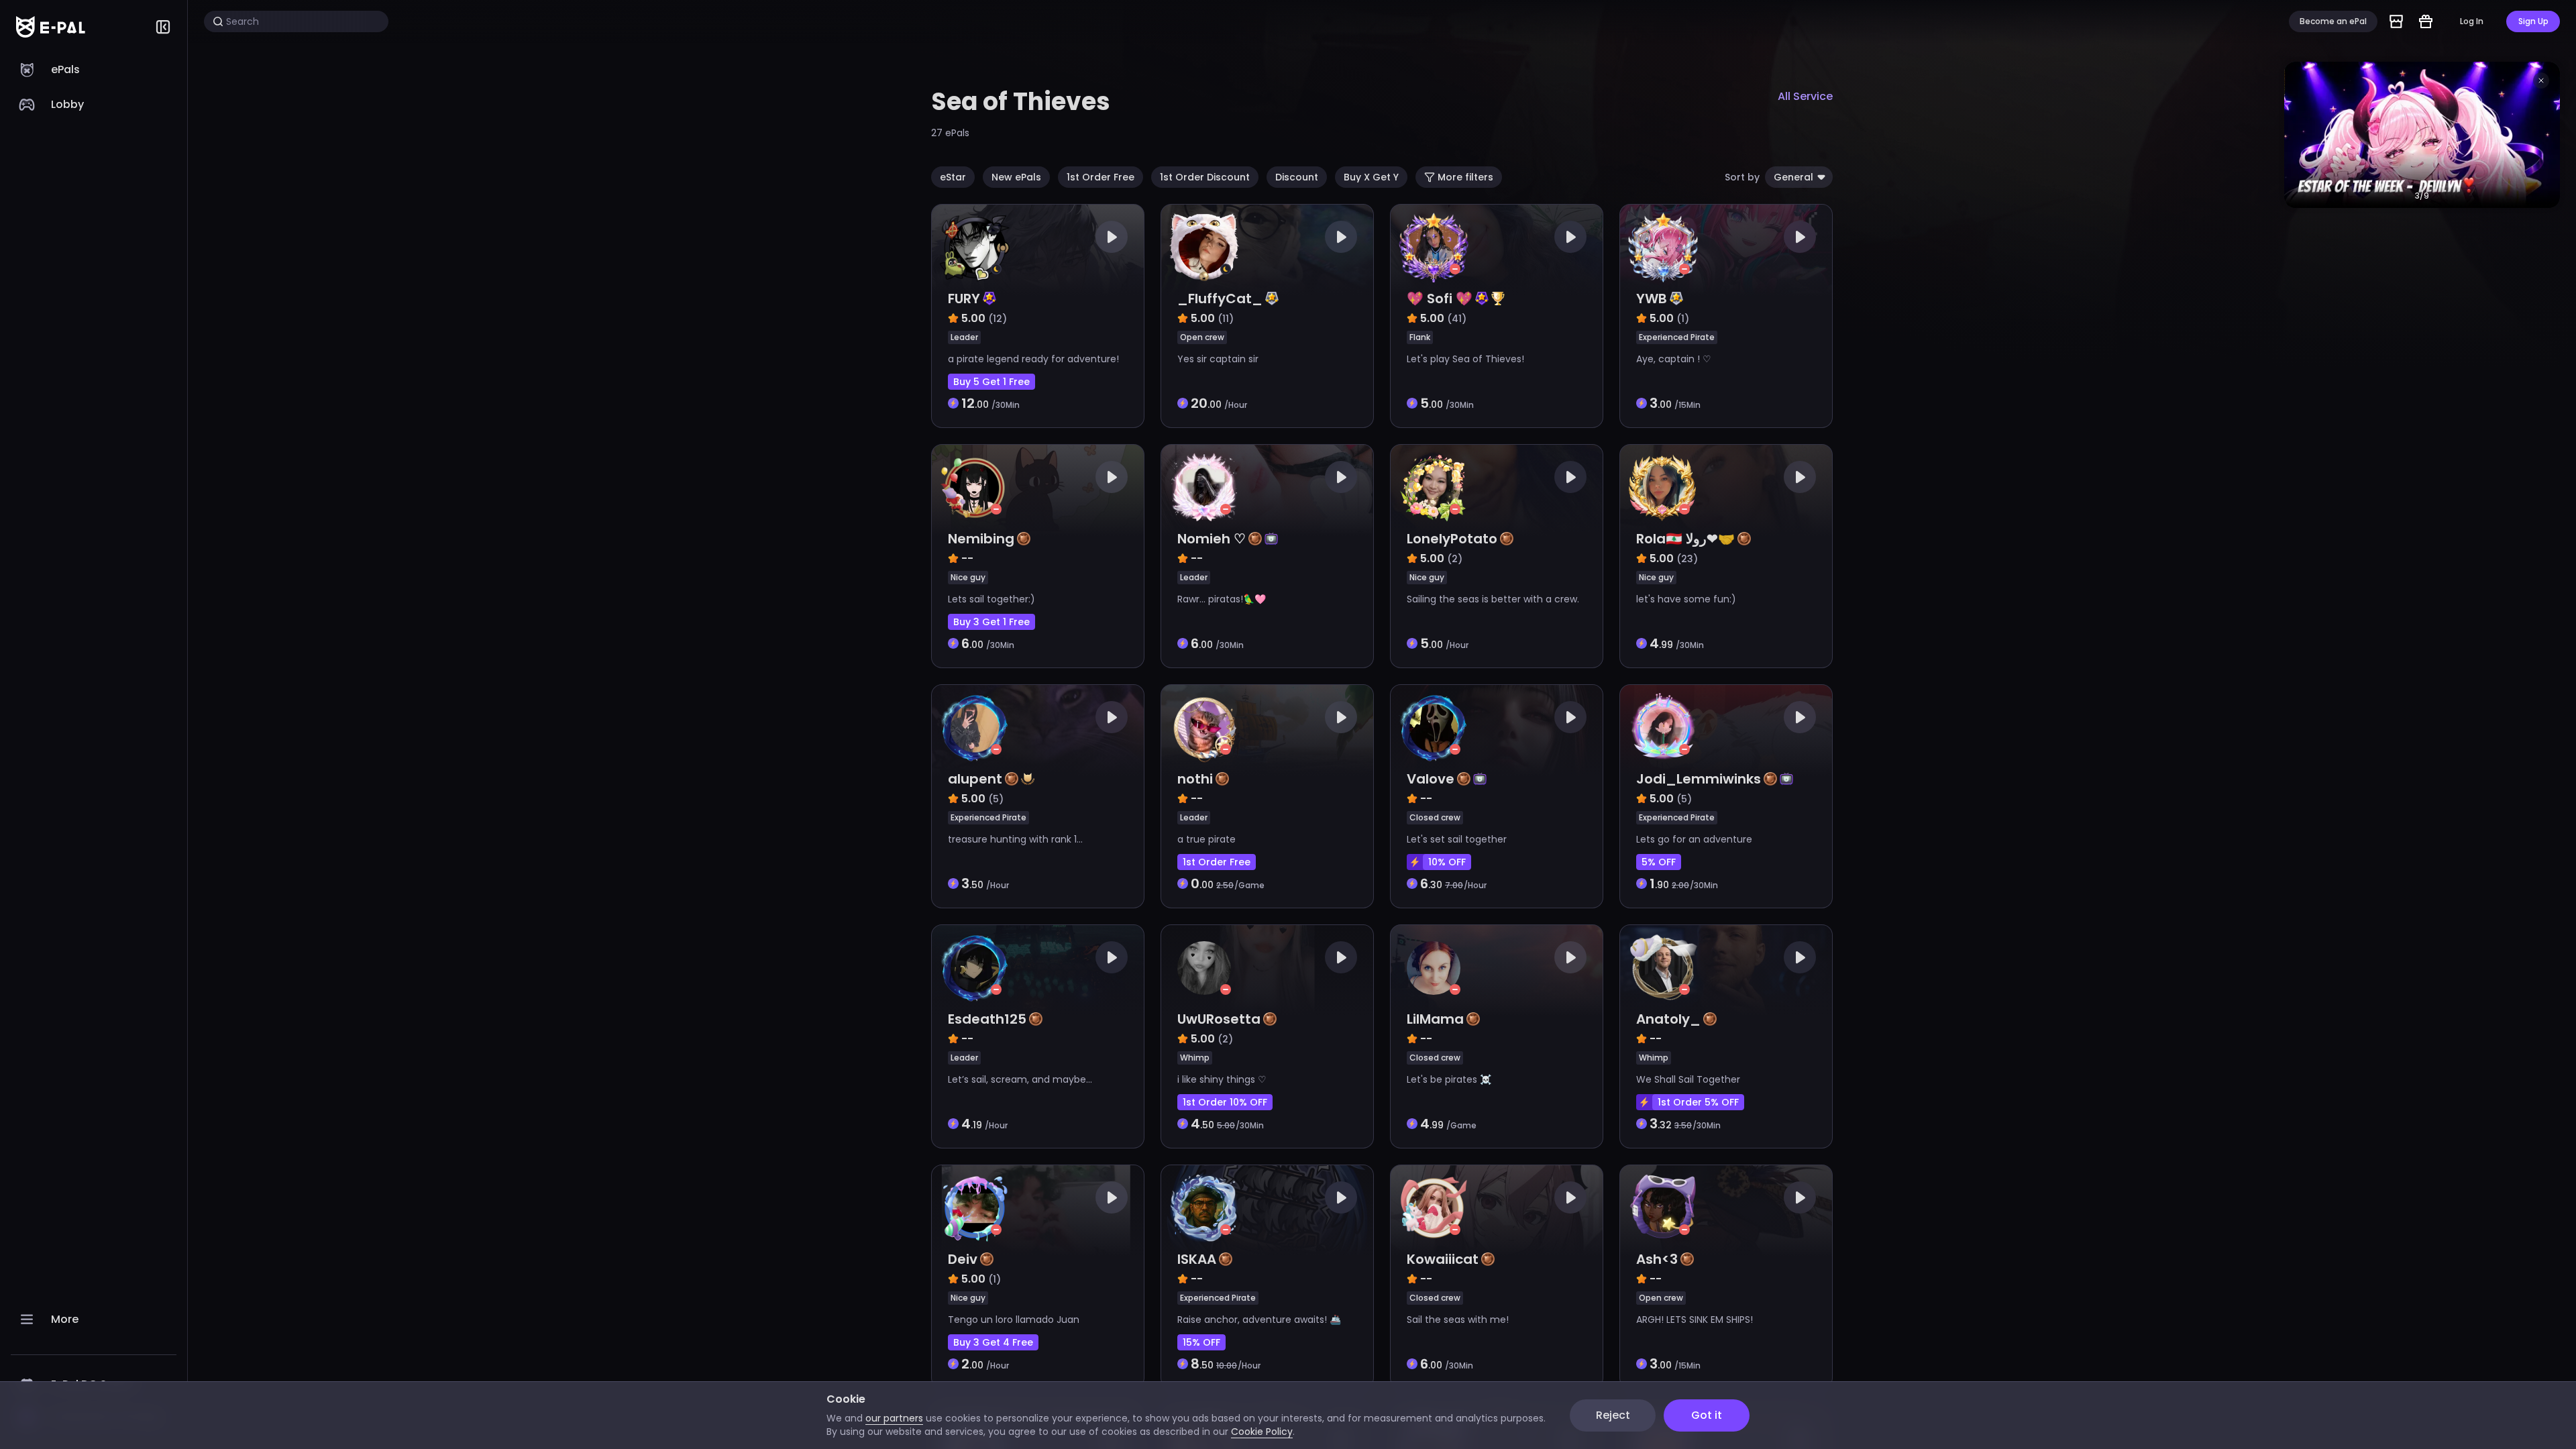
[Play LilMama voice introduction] (1570, 957)
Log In (2472, 21)
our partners (894, 1418)
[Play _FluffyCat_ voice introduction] (1341, 237)
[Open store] (2396, 21)
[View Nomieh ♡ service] (1267, 556)
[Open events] (2426, 21)
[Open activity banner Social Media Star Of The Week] (2422, 135)
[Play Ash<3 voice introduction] (1800, 1197)
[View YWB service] (1726, 316)
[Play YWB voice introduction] (1800, 237)
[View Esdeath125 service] (1038, 1036)
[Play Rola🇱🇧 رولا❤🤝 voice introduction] (1800, 477)
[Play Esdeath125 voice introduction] (1112, 957)
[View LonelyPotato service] (1497, 556)
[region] (94, 751)
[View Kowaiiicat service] (1497, 1277)
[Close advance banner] (2541, 80)
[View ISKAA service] (1267, 1277)
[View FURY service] (1038, 316)
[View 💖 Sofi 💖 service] (1497, 316)
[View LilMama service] (1497, 1036)
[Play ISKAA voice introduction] (1341, 1197)
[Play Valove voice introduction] (1570, 717)
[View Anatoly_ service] (1726, 1036)
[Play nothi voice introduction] (1341, 717)
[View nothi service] (1267, 796)
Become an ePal (2333, 21)
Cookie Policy (1262, 1432)
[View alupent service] (1038, 796)
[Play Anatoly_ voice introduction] (1800, 957)
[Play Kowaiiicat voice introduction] (1570, 1197)
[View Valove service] (1497, 796)
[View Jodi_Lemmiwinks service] (1726, 796)
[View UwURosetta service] (1267, 1036)
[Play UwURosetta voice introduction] (1341, 957)
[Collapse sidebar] (163, 27)
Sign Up (2533, 21)
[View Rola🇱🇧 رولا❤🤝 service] (1726, 556)
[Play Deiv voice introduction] (1112, 1197)
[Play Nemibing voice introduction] (1112, 477)
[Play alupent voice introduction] (1112, 717)
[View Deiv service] (1038, 1277)
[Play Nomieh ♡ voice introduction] (1341, 477)
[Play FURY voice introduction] (1112, 237)
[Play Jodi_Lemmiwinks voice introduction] (1800, 717)
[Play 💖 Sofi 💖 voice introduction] (1570, 237)
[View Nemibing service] (1038, 556)
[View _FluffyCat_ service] (1267, 316)
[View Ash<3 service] (1726, 1277)
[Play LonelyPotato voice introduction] (1570, 477)
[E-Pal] (51, 27)
